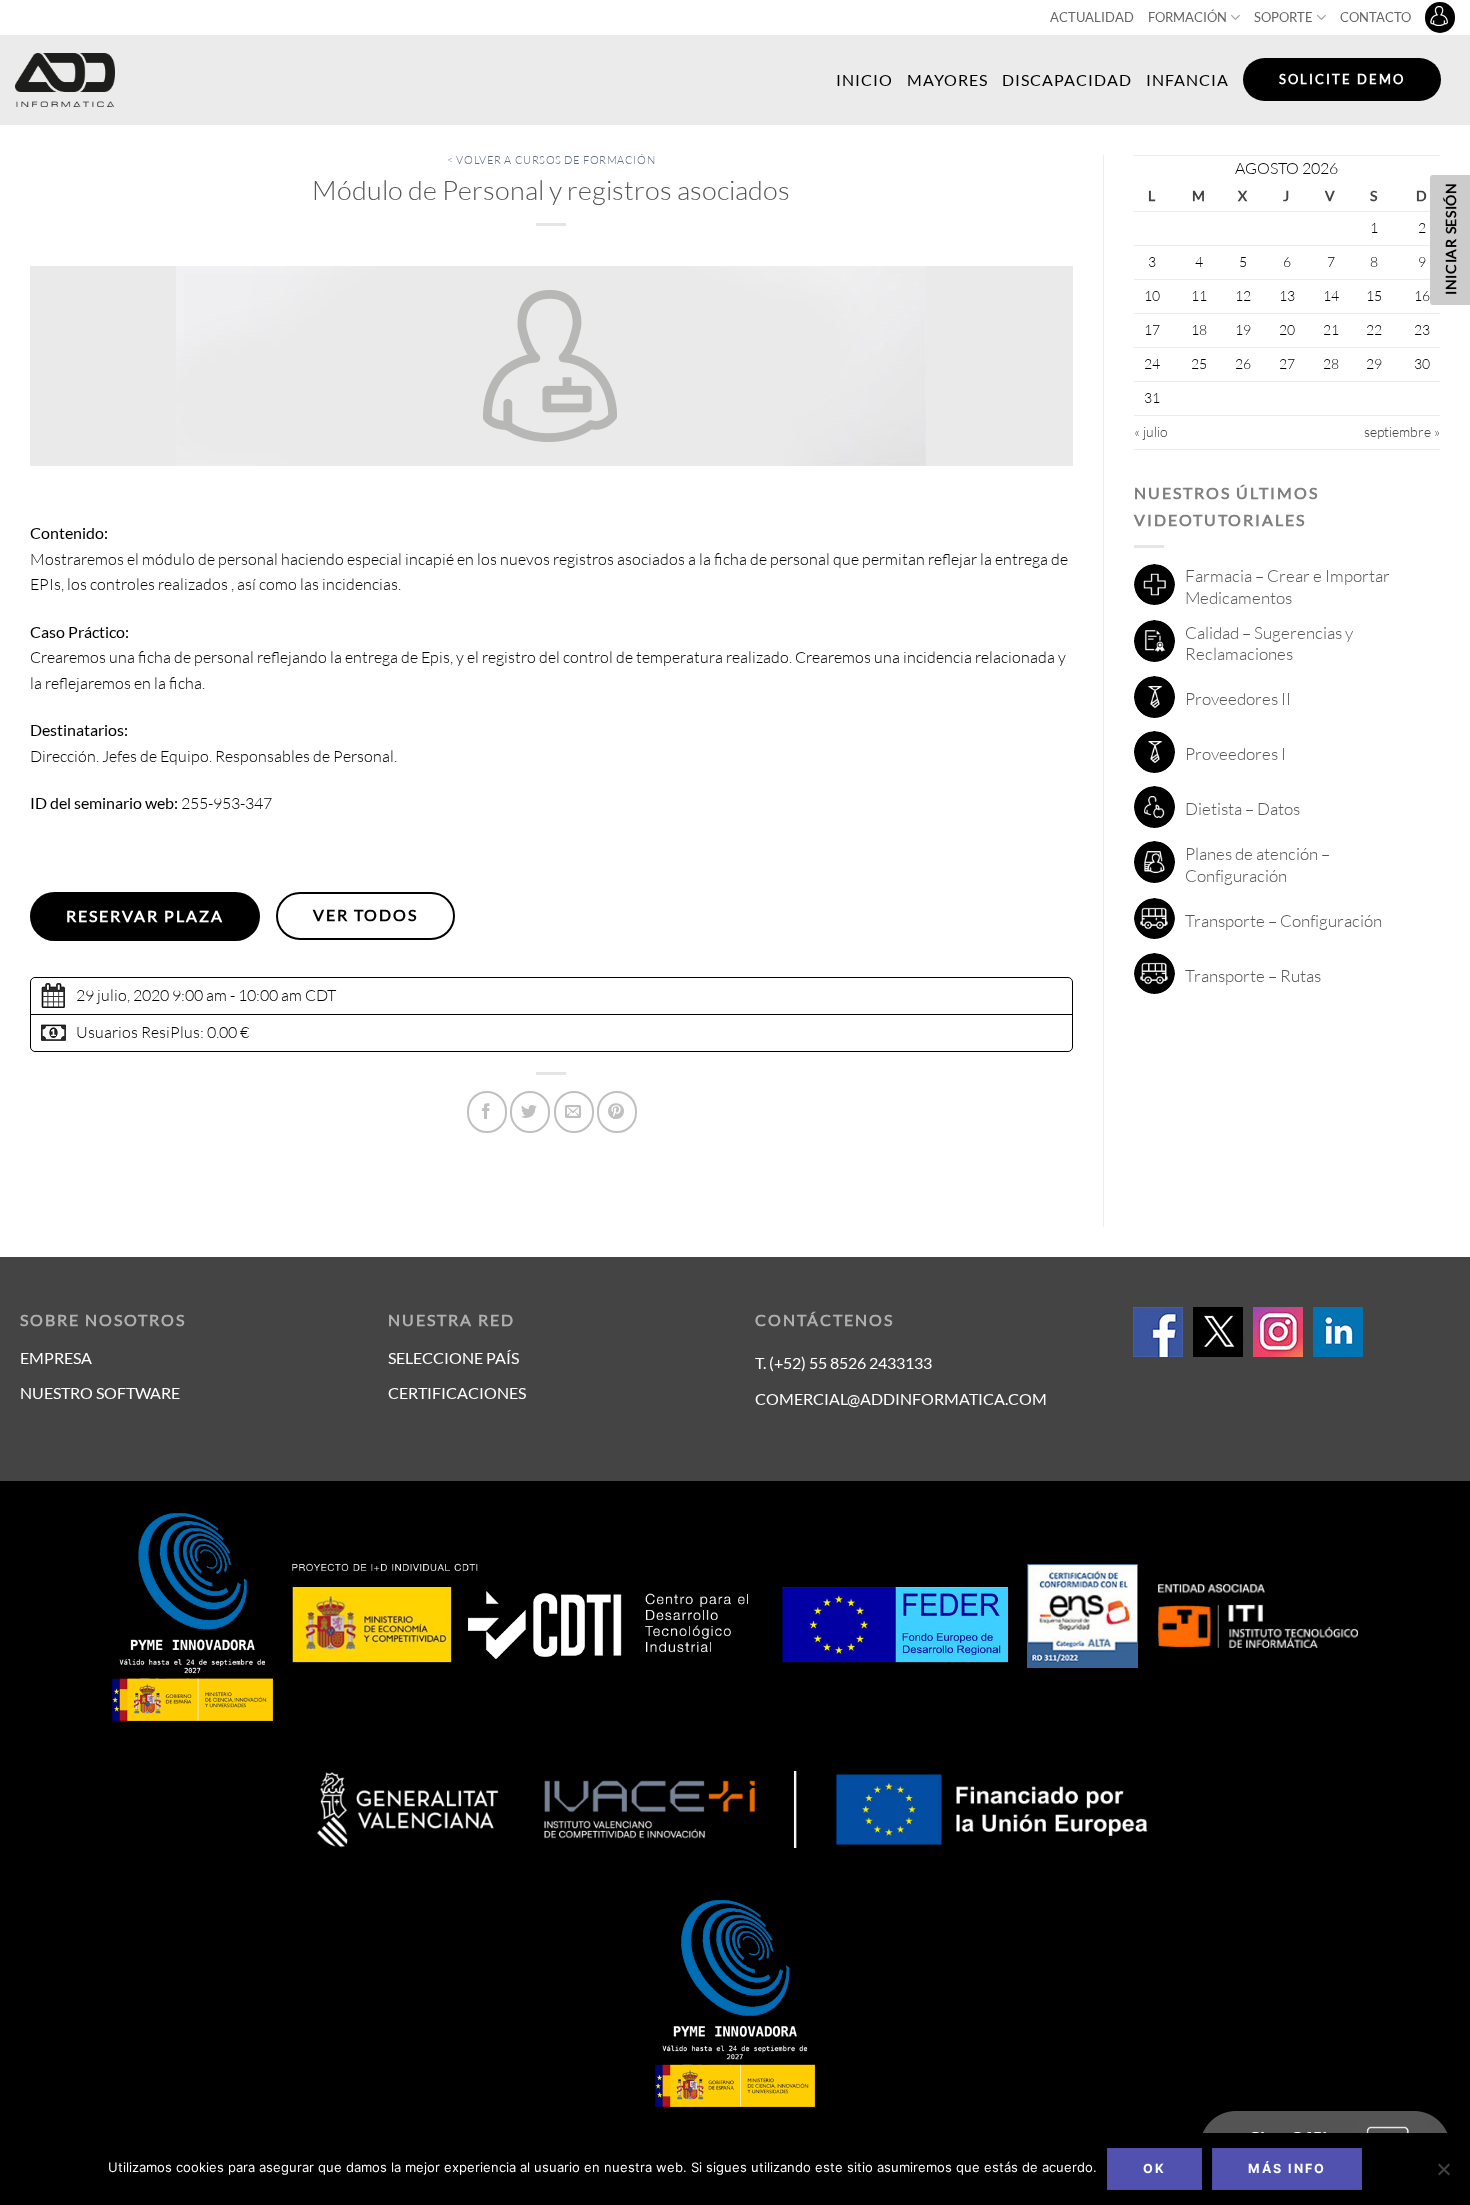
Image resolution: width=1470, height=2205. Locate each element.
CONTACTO (1375, 17)
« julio (1151, 431)
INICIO (864, 79)
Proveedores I (1235, 753)
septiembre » (1402, 431)
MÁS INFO (1287, 2168)
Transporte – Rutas (1253, 975)
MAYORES (947, 79)
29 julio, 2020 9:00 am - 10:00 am (189, 995)
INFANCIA (1187, 79)
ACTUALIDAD (1092, 17)
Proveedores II (1238, 698)
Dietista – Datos (1242, 808)
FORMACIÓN (1187, 17)
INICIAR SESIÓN (1450, 238)
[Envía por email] (574, 1112)
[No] (1443, 2175)
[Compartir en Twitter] (530, 1112)
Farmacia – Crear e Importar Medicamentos (1287, 586)
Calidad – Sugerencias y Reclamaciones (1269, 643)
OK (1154, 2168)
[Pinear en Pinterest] (617, 1112)
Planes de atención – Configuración (1257, 864)
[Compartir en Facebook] (487, 1112)
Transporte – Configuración (1283, 920)
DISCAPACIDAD (1067, 79)
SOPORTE (1283, 17)
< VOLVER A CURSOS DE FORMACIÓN (551, 160)
